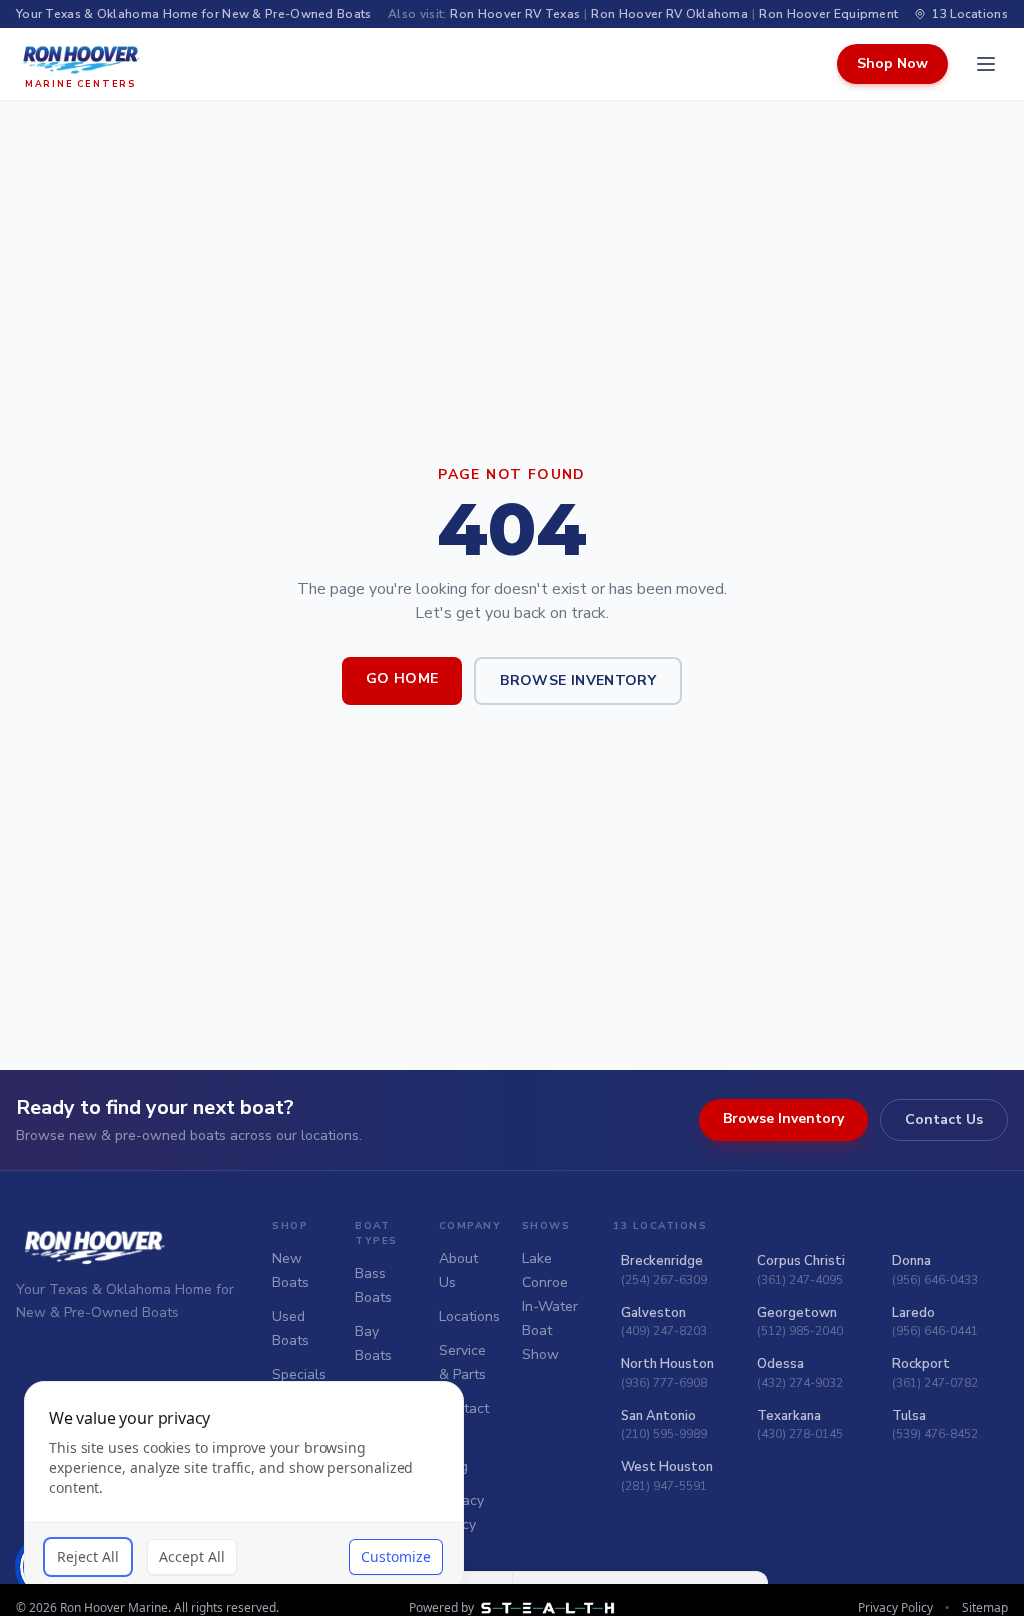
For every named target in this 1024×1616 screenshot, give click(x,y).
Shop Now (892, 63)
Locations (469, 1316)
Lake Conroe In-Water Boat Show (550, 1306)
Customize (396, 1556)
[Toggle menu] (986, 64)
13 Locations (970, 14)
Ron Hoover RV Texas (515, 14)
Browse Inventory (578, 680)
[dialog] (244, 1486)
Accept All (192, 1556)
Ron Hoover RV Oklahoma (669, 14)
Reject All (88, 1556)
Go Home (402, 678)
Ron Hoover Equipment (828, 14)
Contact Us (944, 1119)
